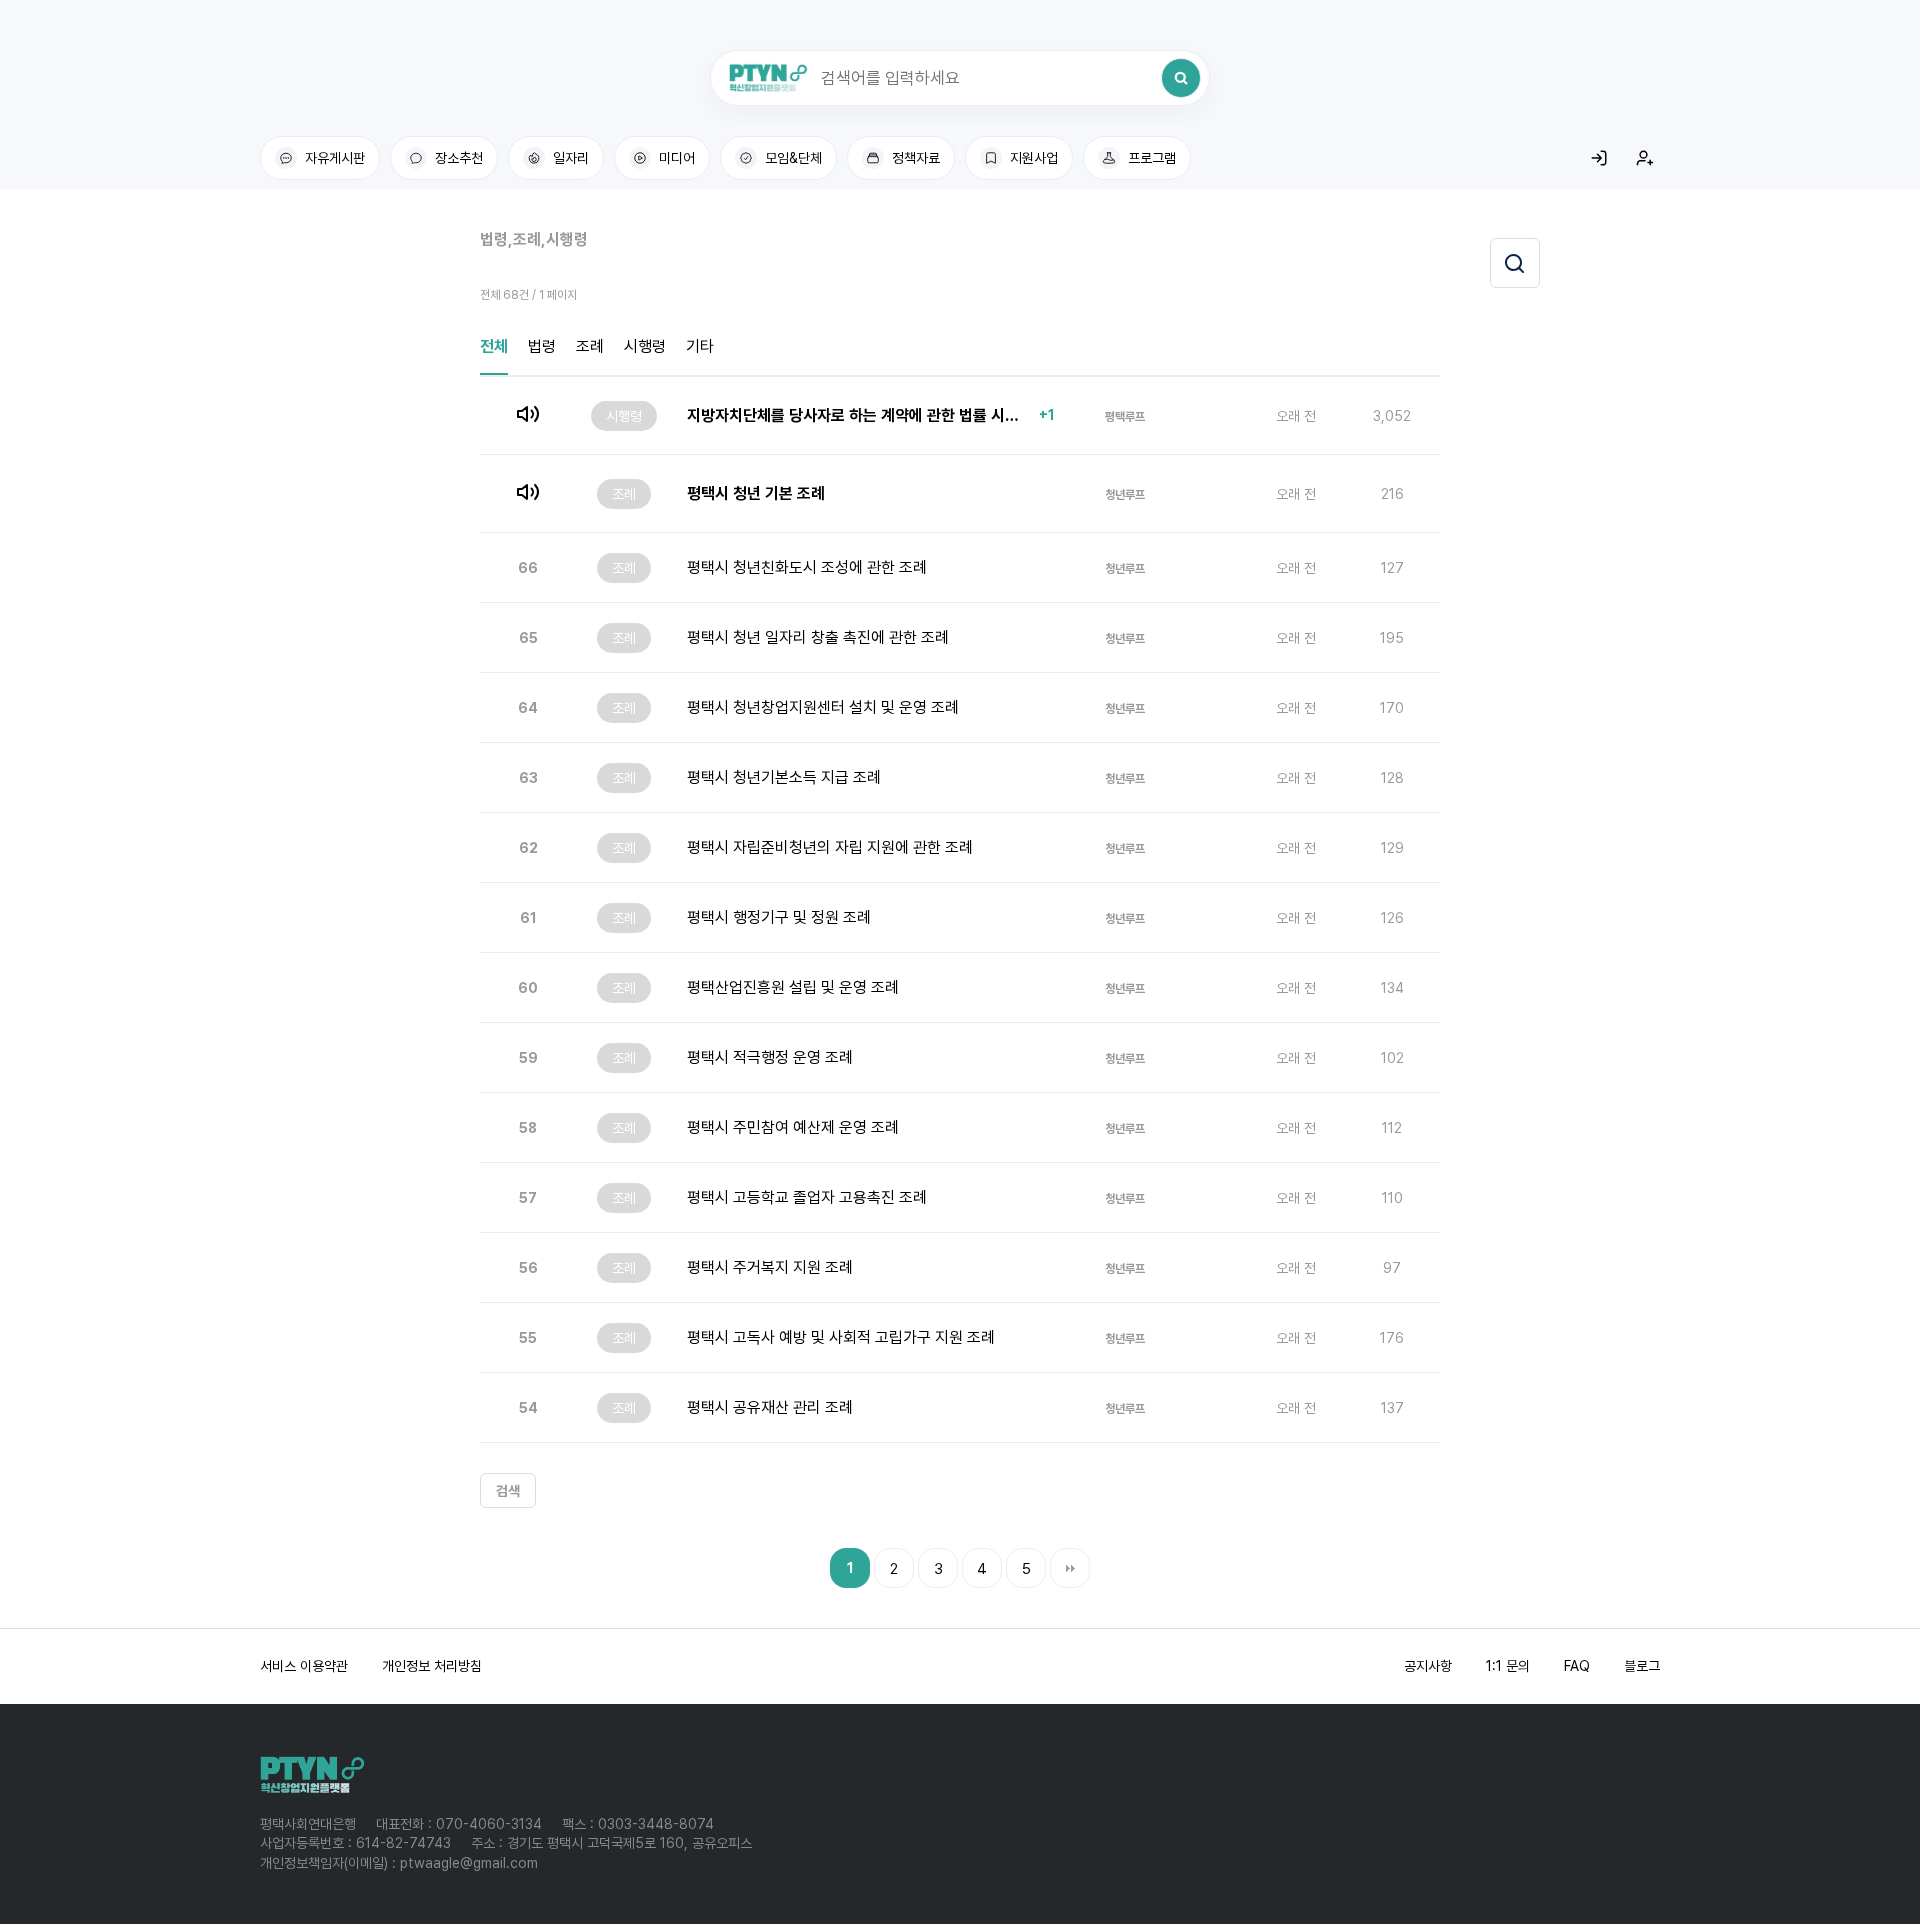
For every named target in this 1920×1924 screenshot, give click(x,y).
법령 (542, 346)
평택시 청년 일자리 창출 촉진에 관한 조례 (818, 637)
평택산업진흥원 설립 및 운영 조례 (793, 987)
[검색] (1181, 78)
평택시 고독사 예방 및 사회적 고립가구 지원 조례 (841, 1337)
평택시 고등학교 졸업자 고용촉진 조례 (807, 1197)
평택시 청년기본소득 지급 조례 (784, 777)
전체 (494, 346)
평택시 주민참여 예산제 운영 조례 (793, 1127)
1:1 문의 (1508, 1666)
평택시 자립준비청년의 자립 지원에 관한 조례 (830, 847)
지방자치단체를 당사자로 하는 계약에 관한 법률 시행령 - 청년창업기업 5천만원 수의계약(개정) (858, 415)
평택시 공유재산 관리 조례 (770, 1407)
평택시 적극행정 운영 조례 (770, 1057)
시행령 (645, 346)
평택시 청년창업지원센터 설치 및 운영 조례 (823, 707)
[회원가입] (1645, 158)
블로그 (1642, 1666)
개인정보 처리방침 (432, 1666)
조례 (590, 346)
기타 (700, 346)
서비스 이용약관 (304, 1666)
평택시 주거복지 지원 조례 (770, 1267)
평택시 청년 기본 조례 (756, 493)
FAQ (1577, 1666)
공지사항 (1428, 1666)
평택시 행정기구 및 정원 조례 (779, 917)
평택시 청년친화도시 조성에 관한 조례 (807, 567)
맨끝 (1070, 1568)
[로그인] (1599, 158)
